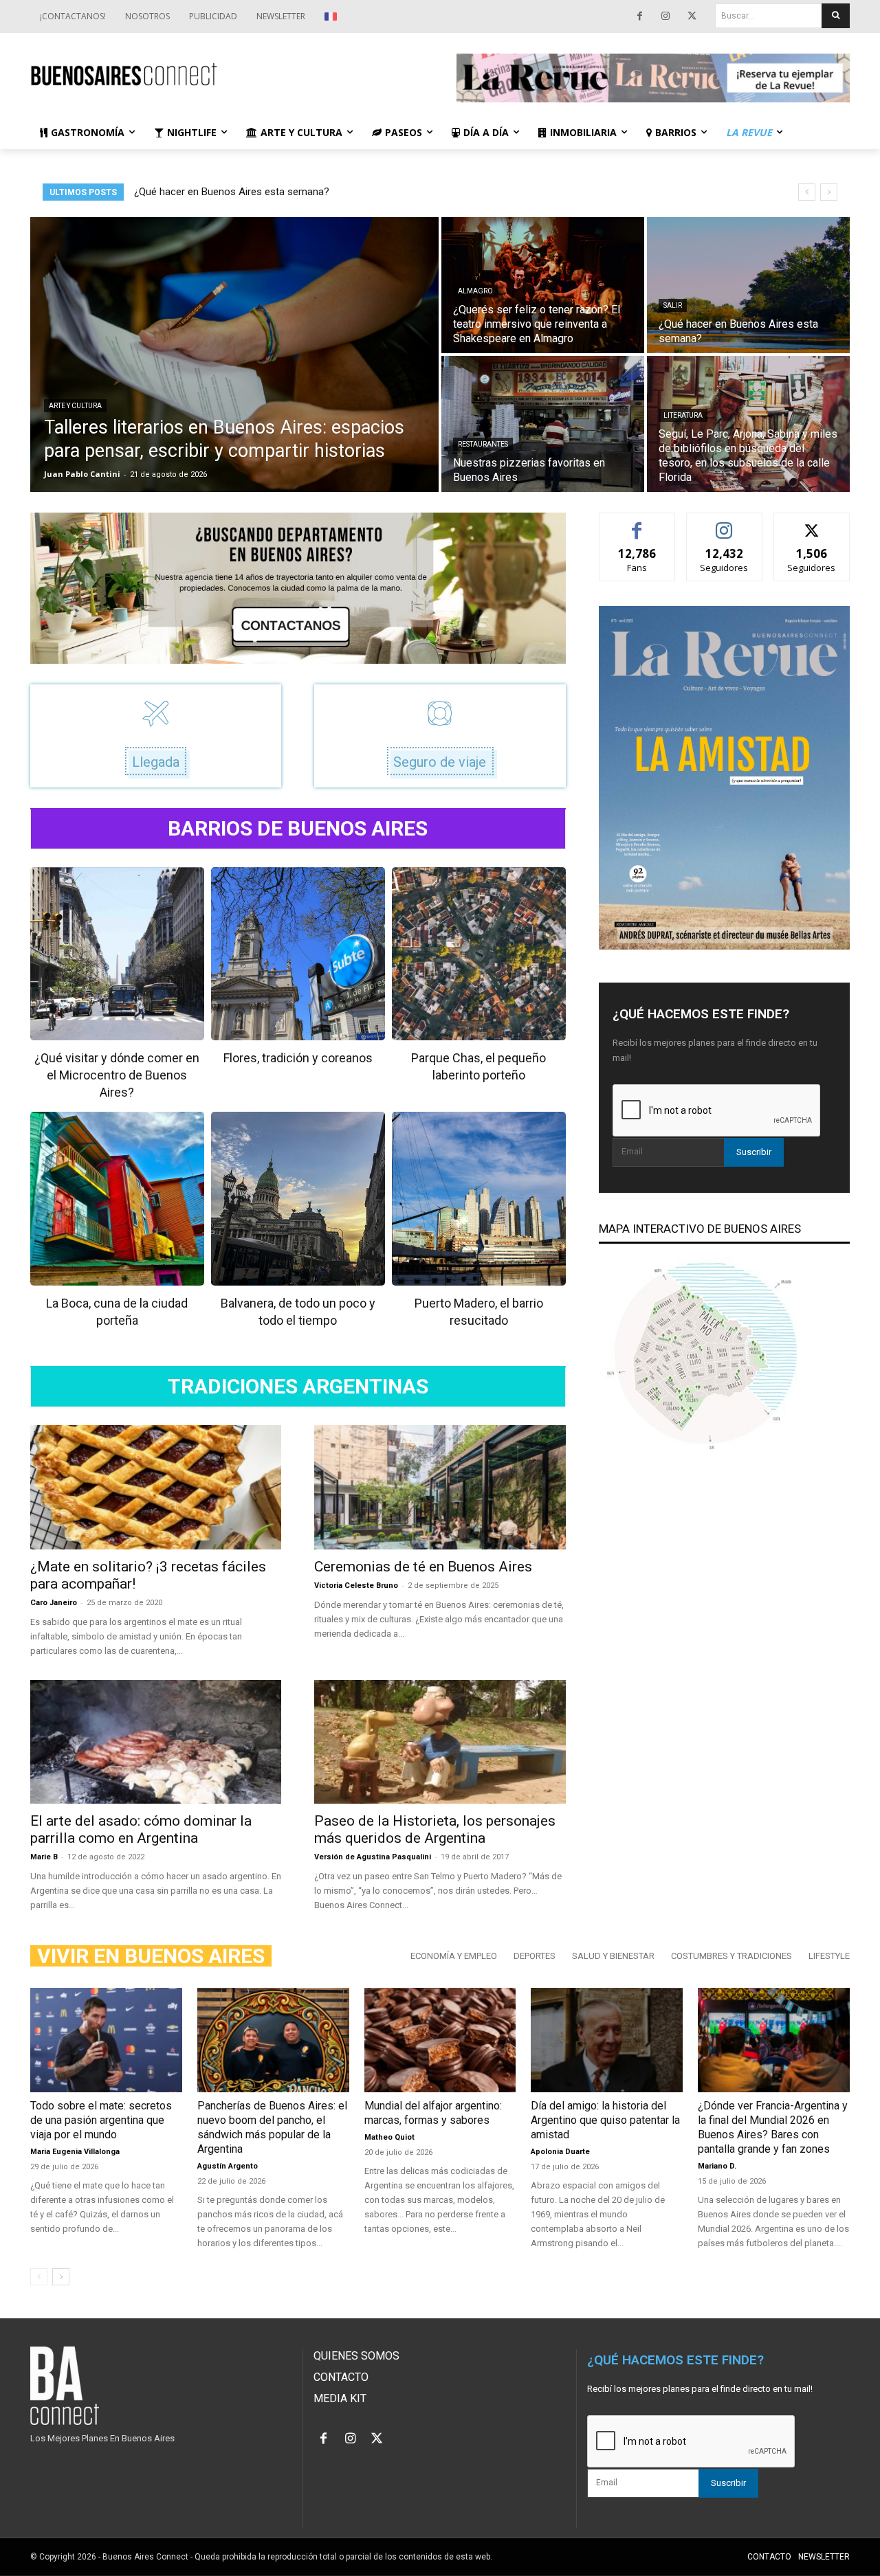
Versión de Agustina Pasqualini (373, 1857)
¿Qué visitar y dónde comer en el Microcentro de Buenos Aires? (117, 1075)
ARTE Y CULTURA (75, 406)
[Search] (836, 16)
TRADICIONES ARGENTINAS (298, 1387)
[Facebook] (639, 16)
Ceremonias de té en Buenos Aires (423, 1567)
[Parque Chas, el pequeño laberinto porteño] (479, 954)
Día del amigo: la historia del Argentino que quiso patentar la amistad (605, 2120)
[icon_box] (156, 736)
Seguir (724, 523)
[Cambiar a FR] (332, 16)
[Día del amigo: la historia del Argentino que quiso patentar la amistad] (607, 2040)
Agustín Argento (228, 2166)
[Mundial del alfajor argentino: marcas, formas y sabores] (440, 2040)
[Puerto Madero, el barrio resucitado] (479, 1199)
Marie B (44, 1857)
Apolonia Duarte (560, 2152)
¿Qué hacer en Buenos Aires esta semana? (232, 192)
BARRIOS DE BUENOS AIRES (298, 829)
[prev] (807, 192)
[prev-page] (39, 2277)
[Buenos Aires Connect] (227, 75)
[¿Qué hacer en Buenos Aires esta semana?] (748, 285)
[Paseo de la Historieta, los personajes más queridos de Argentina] (440, 1742)
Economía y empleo (454, 1956)
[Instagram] (665, 16)
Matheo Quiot (389, 2137)
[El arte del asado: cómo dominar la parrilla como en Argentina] (156, 1742)
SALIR (673, 305)
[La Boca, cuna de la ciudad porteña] (117, 1199)
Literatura (683, 415)
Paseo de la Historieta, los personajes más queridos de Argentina (435, 1829)
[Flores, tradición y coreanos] (298, 954)
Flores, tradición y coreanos (298, 1058)
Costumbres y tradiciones (731, 1956)
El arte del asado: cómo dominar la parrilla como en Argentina (141, 1829)
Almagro (475, 291)
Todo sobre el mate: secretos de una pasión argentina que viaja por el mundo (101, 2120)
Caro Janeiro (54, 1603)
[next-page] (61, 2277)
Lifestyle (829, 1956)
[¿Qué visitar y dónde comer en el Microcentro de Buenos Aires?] (117, 954)
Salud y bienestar (613, 1956)
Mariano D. (717, 2166)
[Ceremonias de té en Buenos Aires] (440, 1487)
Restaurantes (483, 444)
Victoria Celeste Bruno (356, 1586)
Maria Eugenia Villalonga (75, 2152)
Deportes (535, 1956)
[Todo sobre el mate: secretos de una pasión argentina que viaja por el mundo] (106, 2040)
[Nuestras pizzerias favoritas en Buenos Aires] (543, 424)
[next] (829, 192)
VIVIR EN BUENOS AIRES (151, 1956)
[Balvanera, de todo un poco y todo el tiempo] (298, 1199)
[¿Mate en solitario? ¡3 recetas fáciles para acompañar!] (156, 1487)
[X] (692, 16)
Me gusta (637, 523)
